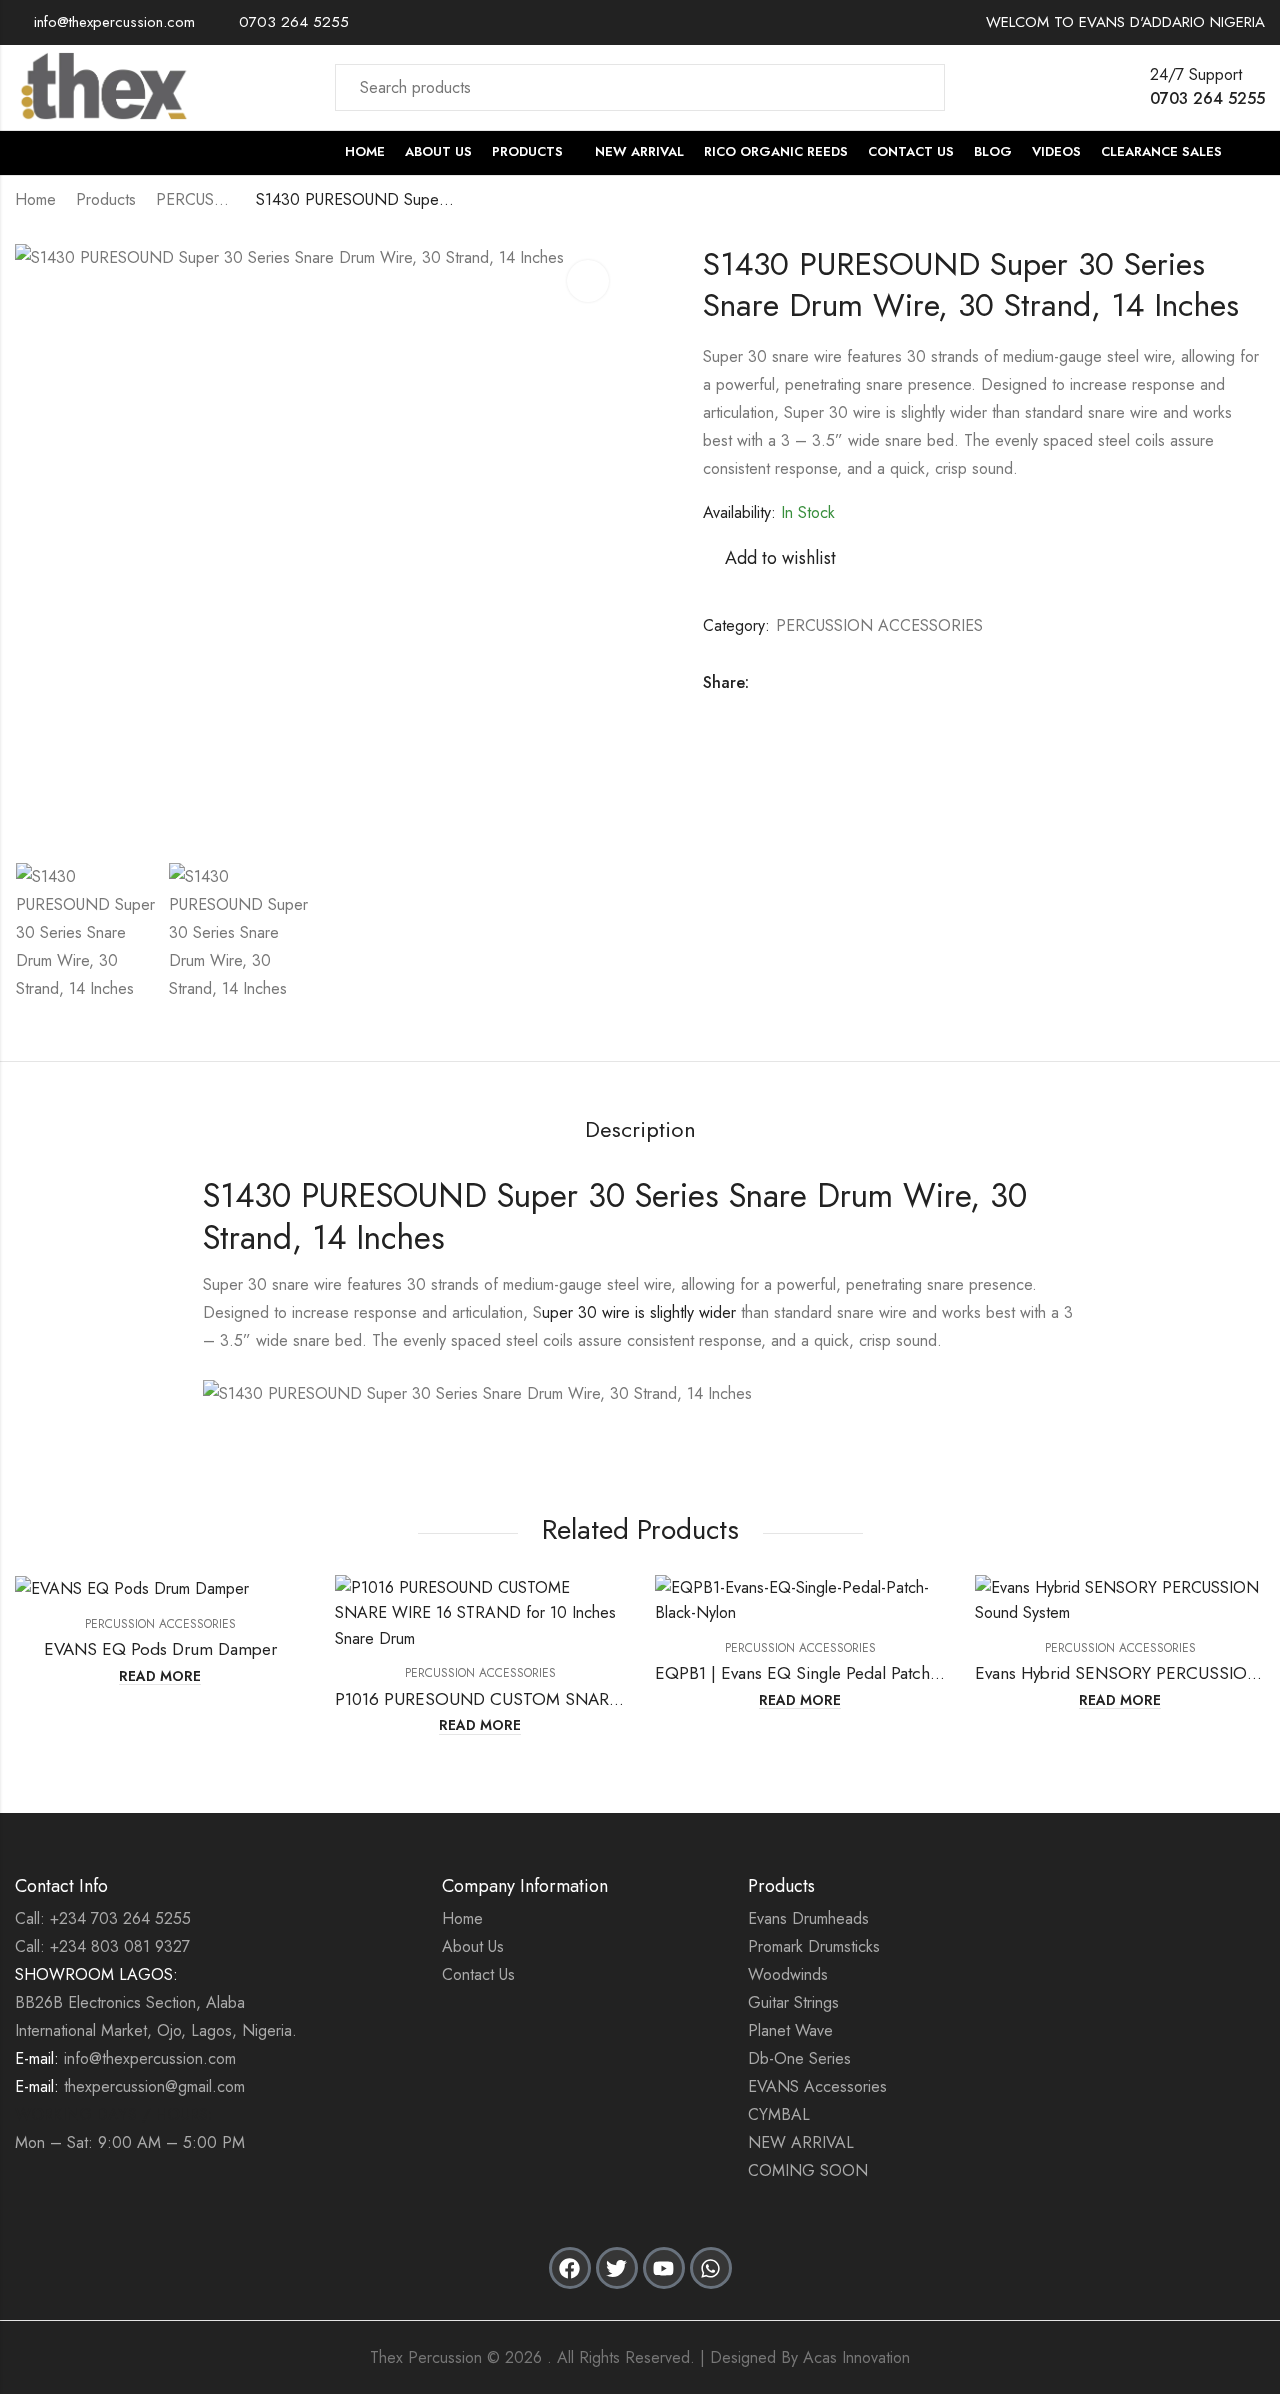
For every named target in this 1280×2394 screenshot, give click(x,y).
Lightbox (588, 281)
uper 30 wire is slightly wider (639, 1312)
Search (918, 87)
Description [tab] (640, 1129)
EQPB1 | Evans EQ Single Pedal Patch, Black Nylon (840, 1673)
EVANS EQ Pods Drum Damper (160, 1649)
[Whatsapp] (711, 2268)
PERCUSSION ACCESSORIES (196, 199)
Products (106, 199)
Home (35, 199)
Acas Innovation (856, 2357)
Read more (160, 1677)
